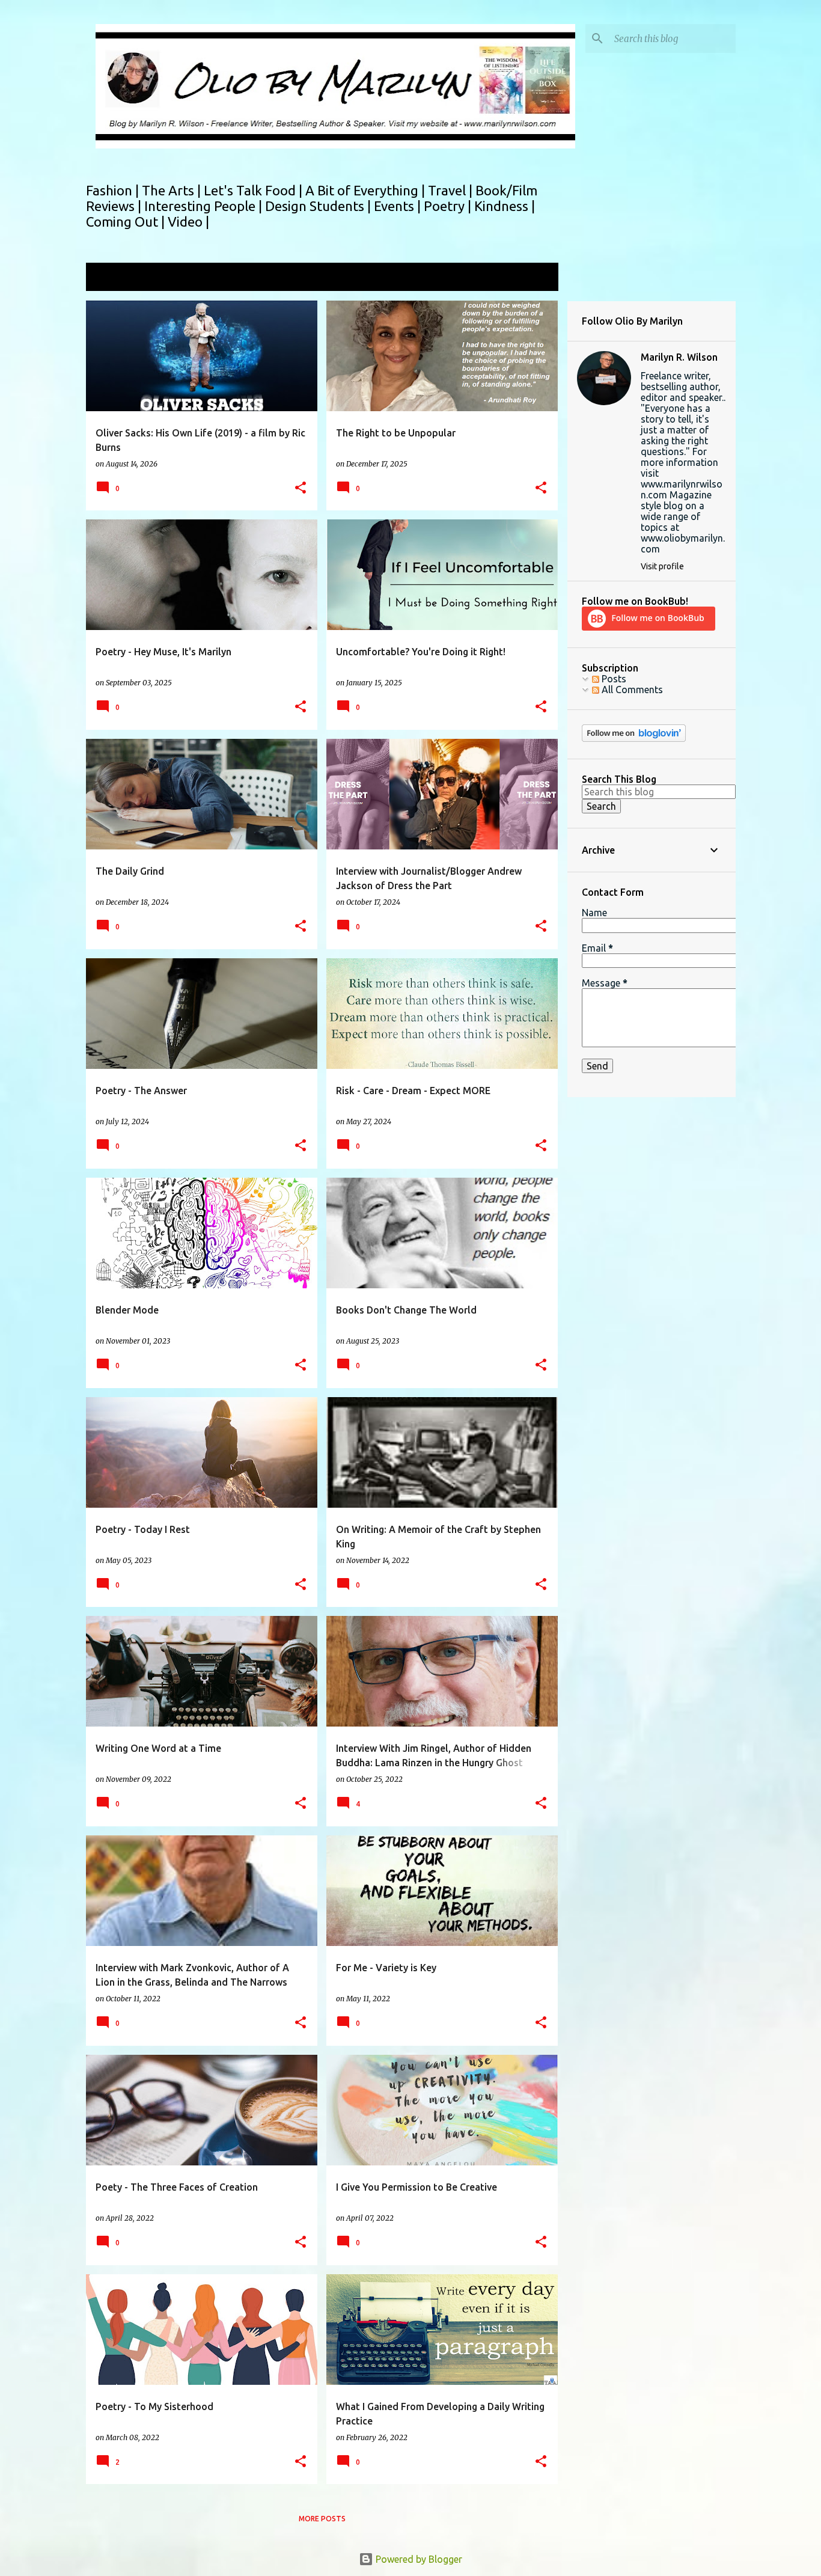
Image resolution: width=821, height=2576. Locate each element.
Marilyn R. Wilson (679, 357)
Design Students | (319, 206)
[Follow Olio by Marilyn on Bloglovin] (634, 739)
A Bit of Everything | (367, 190)
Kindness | (505, 206)
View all (533, 278)
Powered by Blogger (418, 2559)
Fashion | (114, 190)
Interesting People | (205, 206)
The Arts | (173, 190)
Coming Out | (127, 222)
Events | (399, 206)
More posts (322, 2519)
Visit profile (662, 566)
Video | (188, 222)
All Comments (631, 690)
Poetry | (449, 206)
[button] (301, 488)
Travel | (452, 190)
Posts (613, 679)
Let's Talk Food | (255, 190)
